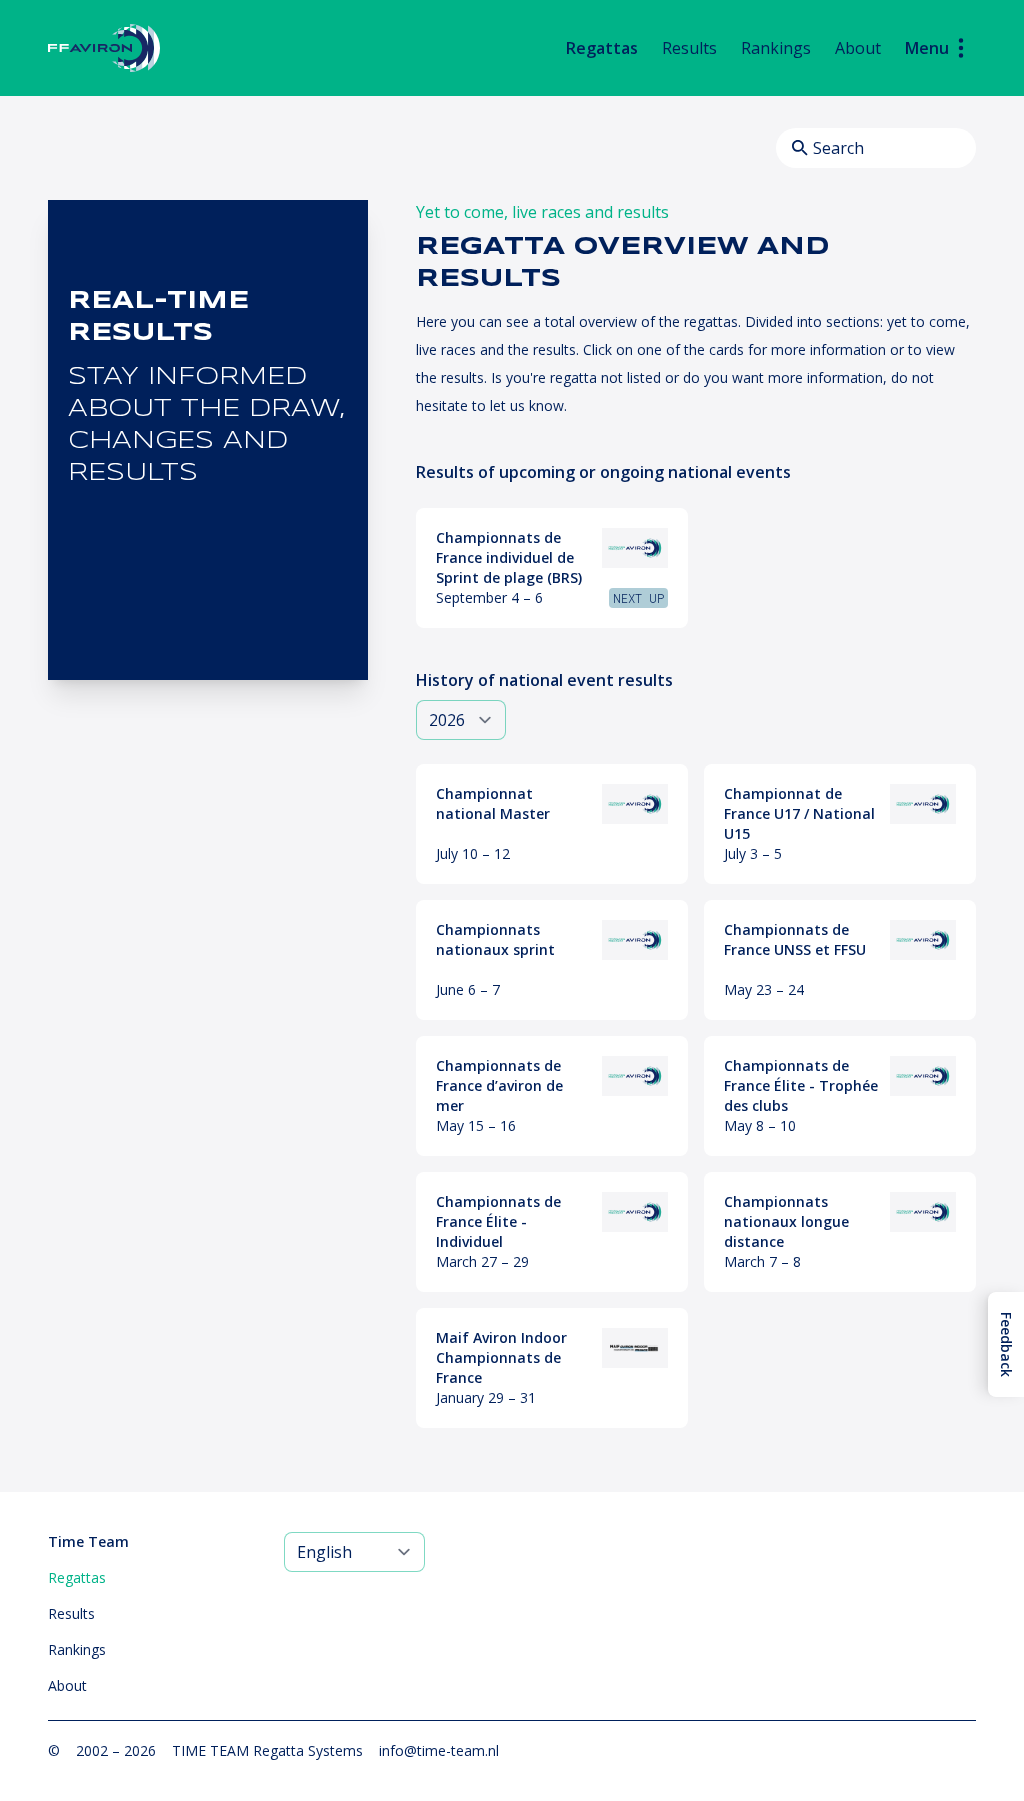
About (858, 48)
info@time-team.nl (439, 1750)
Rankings (776, 48)
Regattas (602, 48)
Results (689, 48)
